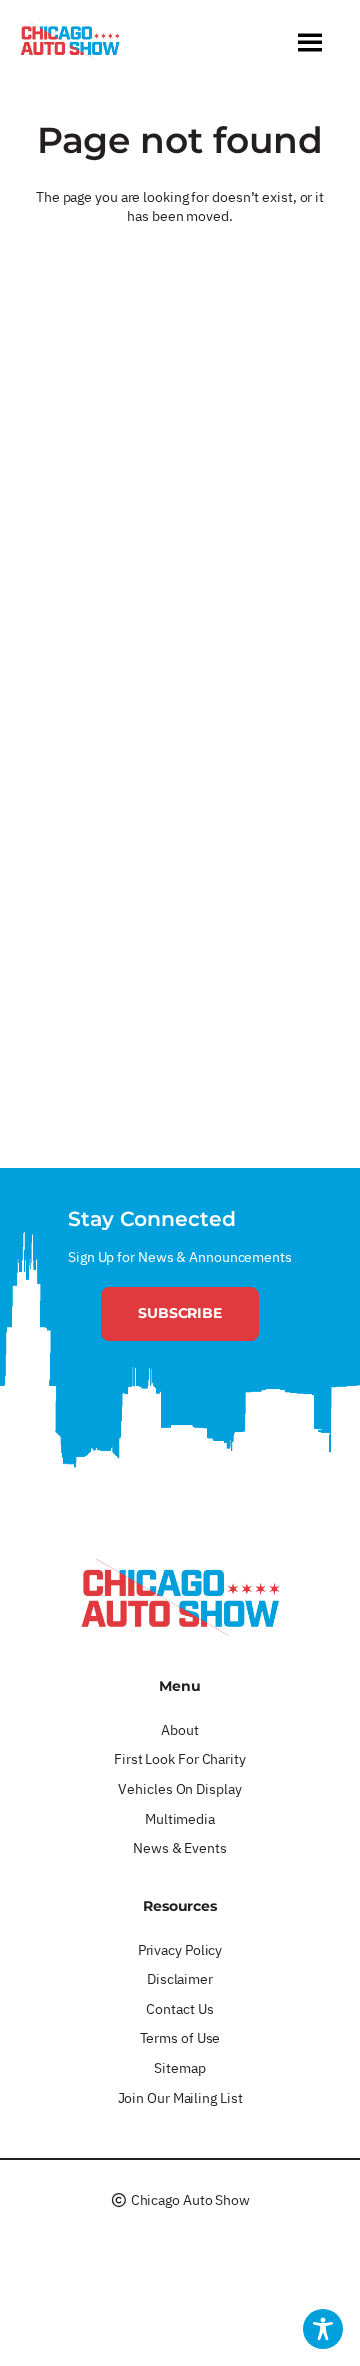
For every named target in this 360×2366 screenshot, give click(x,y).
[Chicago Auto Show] (70, 45)
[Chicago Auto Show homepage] (180, 1597)
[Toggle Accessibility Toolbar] (323, 2329)
